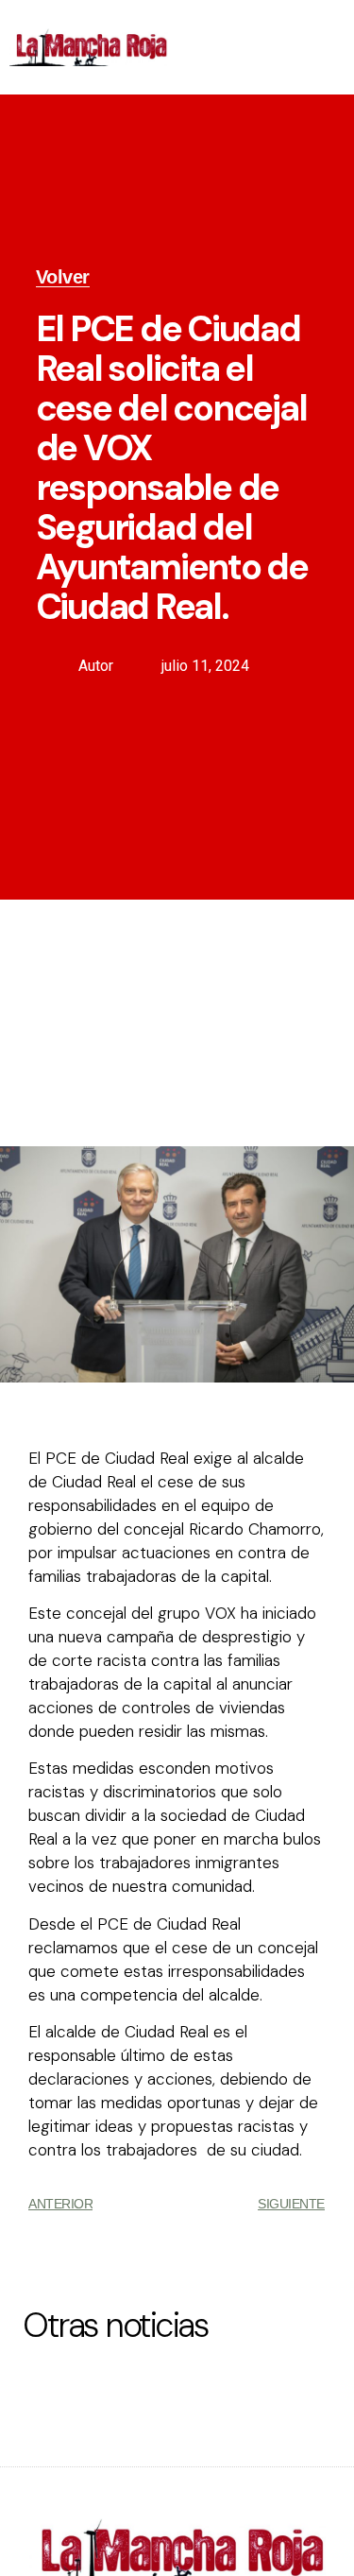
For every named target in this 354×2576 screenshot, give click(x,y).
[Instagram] (273, 66)
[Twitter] (273, 28)
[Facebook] (230, 28)
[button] (329, 48)
